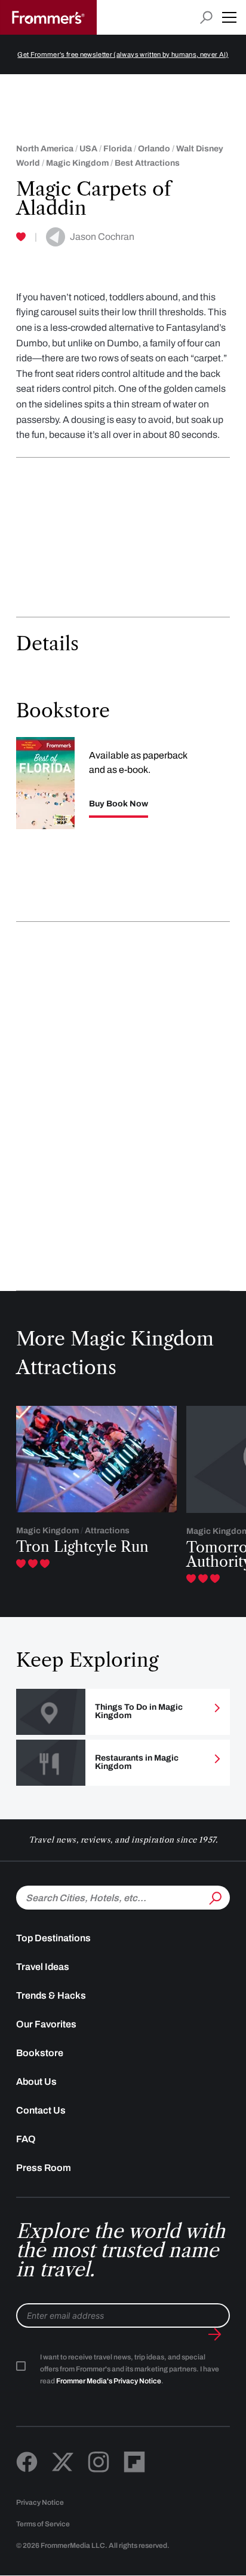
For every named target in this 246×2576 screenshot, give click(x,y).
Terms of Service (43, 2524)
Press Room (44, 2168)
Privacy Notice (40, 2502)
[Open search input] (206, 18)
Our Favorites (46, 2024)
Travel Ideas (43, 1967)
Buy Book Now (119, 804)
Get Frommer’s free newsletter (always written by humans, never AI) (123, 54)
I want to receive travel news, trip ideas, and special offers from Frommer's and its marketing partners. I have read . (130, 2369)
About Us (36, 2082)
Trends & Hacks (51, 1995)
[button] (229, 17)
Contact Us (41, 2110)
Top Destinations (53, 1938)
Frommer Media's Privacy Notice (109, 2381)
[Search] (214, 1896)
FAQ (26, 2139)
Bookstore (40, 2053)
